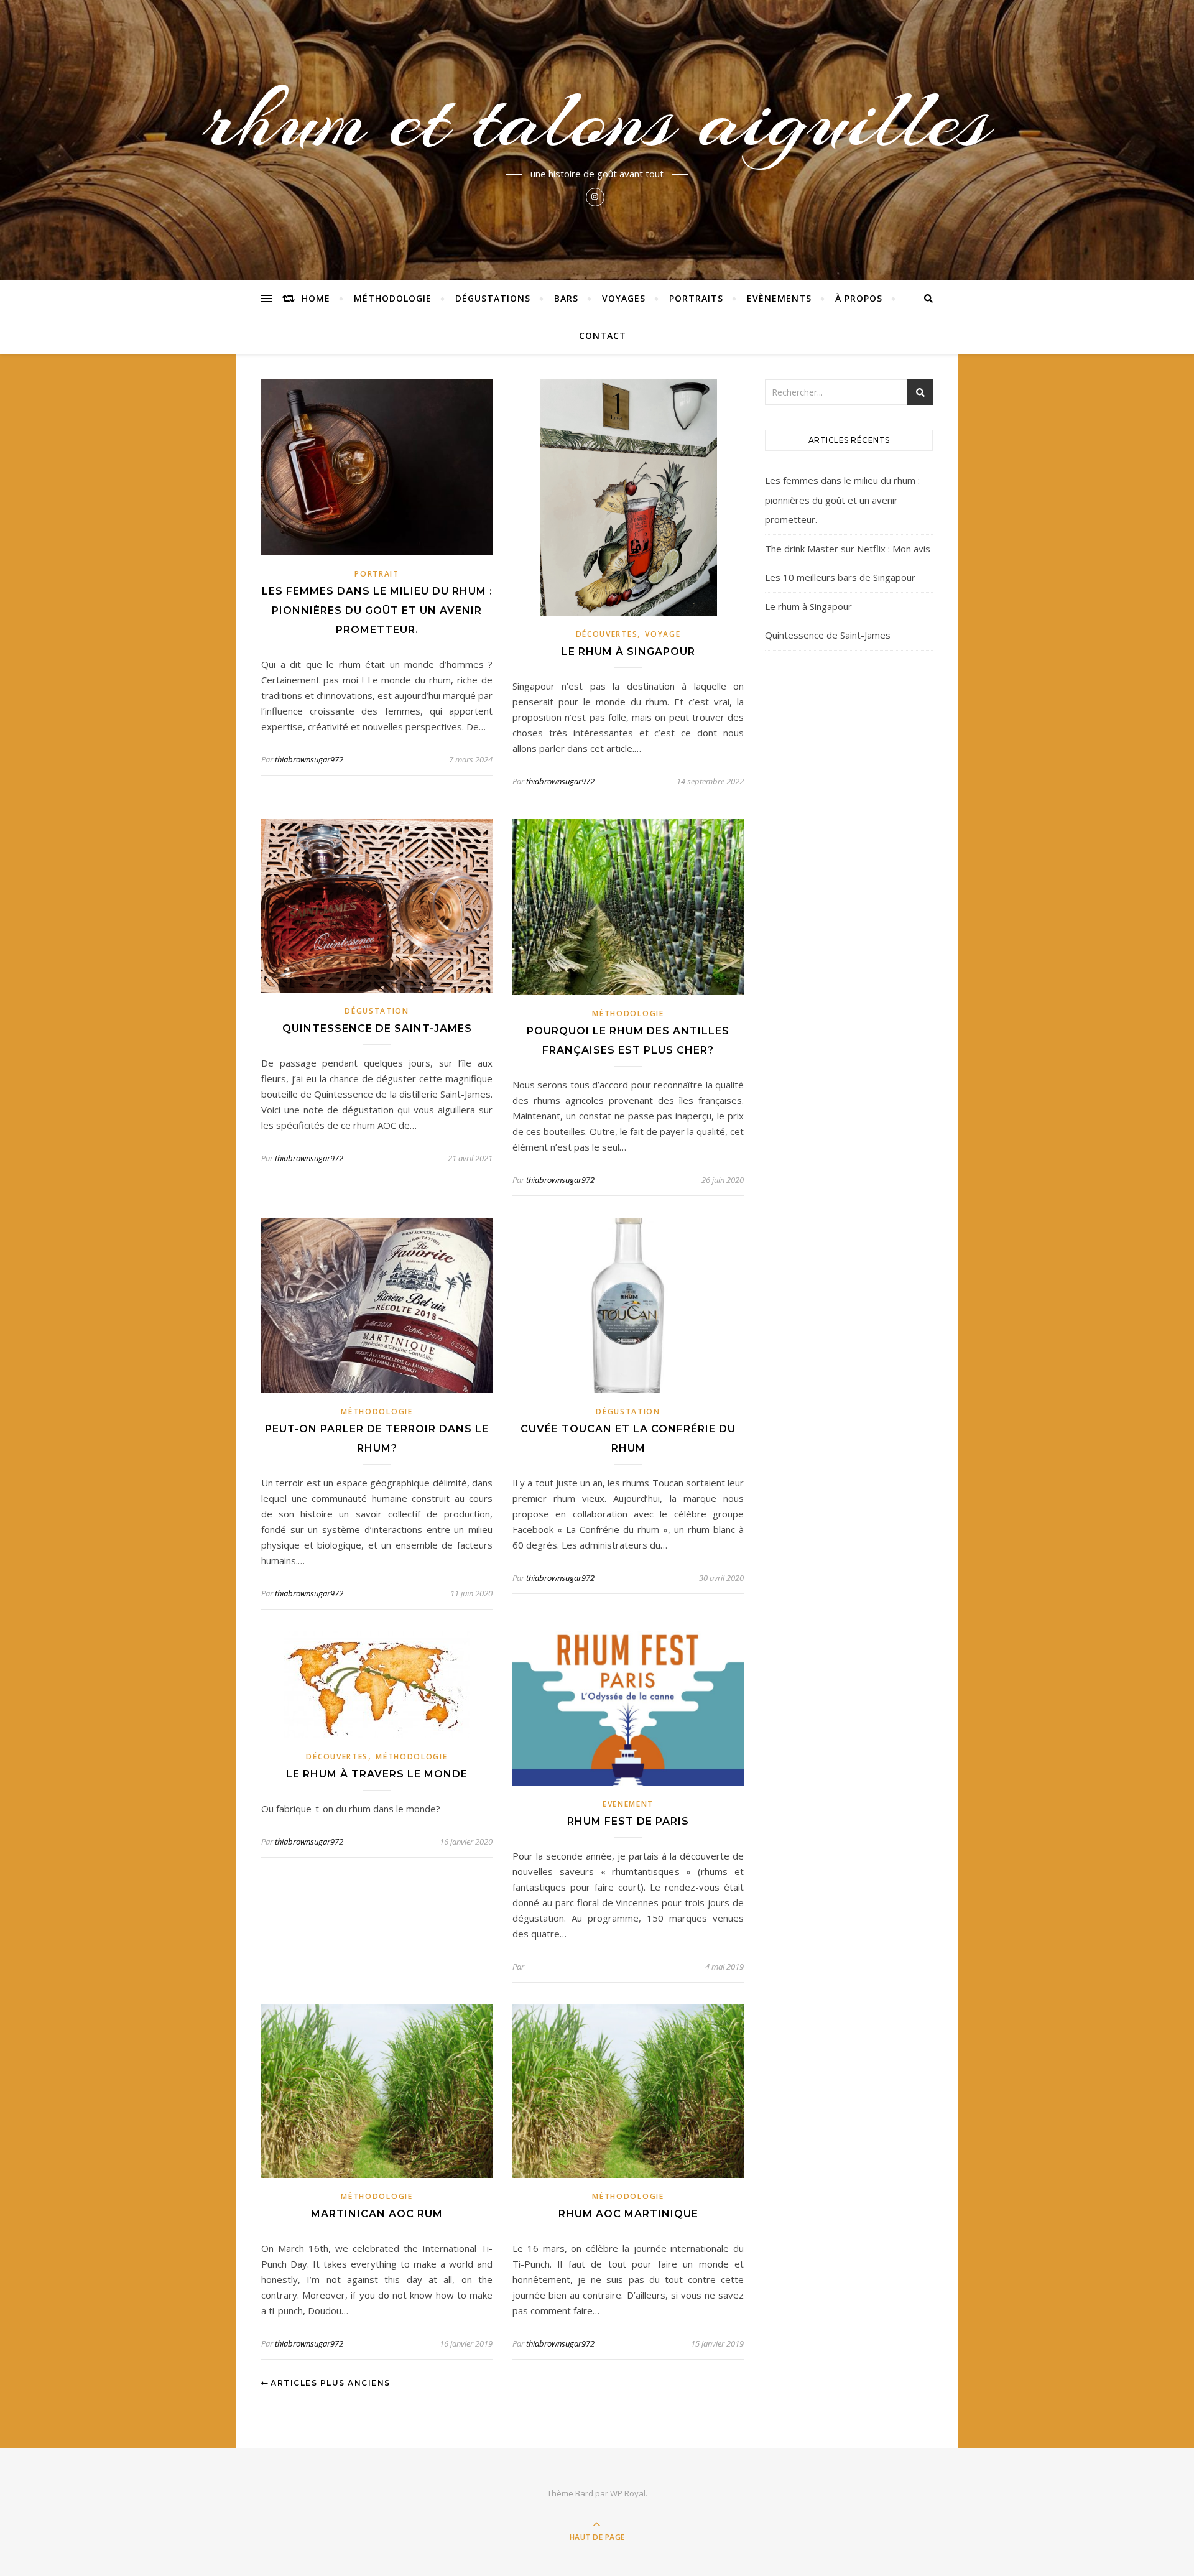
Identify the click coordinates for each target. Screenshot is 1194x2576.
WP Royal (628, 2493)
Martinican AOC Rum (377, 2214)
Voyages (624, 298)
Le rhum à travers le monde (377, 1774)
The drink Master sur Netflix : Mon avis (848, 549)
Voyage (663, 634)
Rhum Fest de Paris (628, 1821)
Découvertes (607, 634)
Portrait (377, 574)
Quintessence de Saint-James (377, 1028)
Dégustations (493, 298)
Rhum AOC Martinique (628, 2214)
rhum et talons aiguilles (597, 119)
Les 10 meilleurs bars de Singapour (840, 577)
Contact (603, 336)
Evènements (779, 298)
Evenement (628, 1804)
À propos (859, 298)
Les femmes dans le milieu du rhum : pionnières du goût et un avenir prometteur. (377, 610)
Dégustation (377, 1011)
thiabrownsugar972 (309, 759)
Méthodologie (393, 298)
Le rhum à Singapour (628, 651)
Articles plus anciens (329, 2383)
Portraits (696, 298)
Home (316, 298)
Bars (566, 298)
